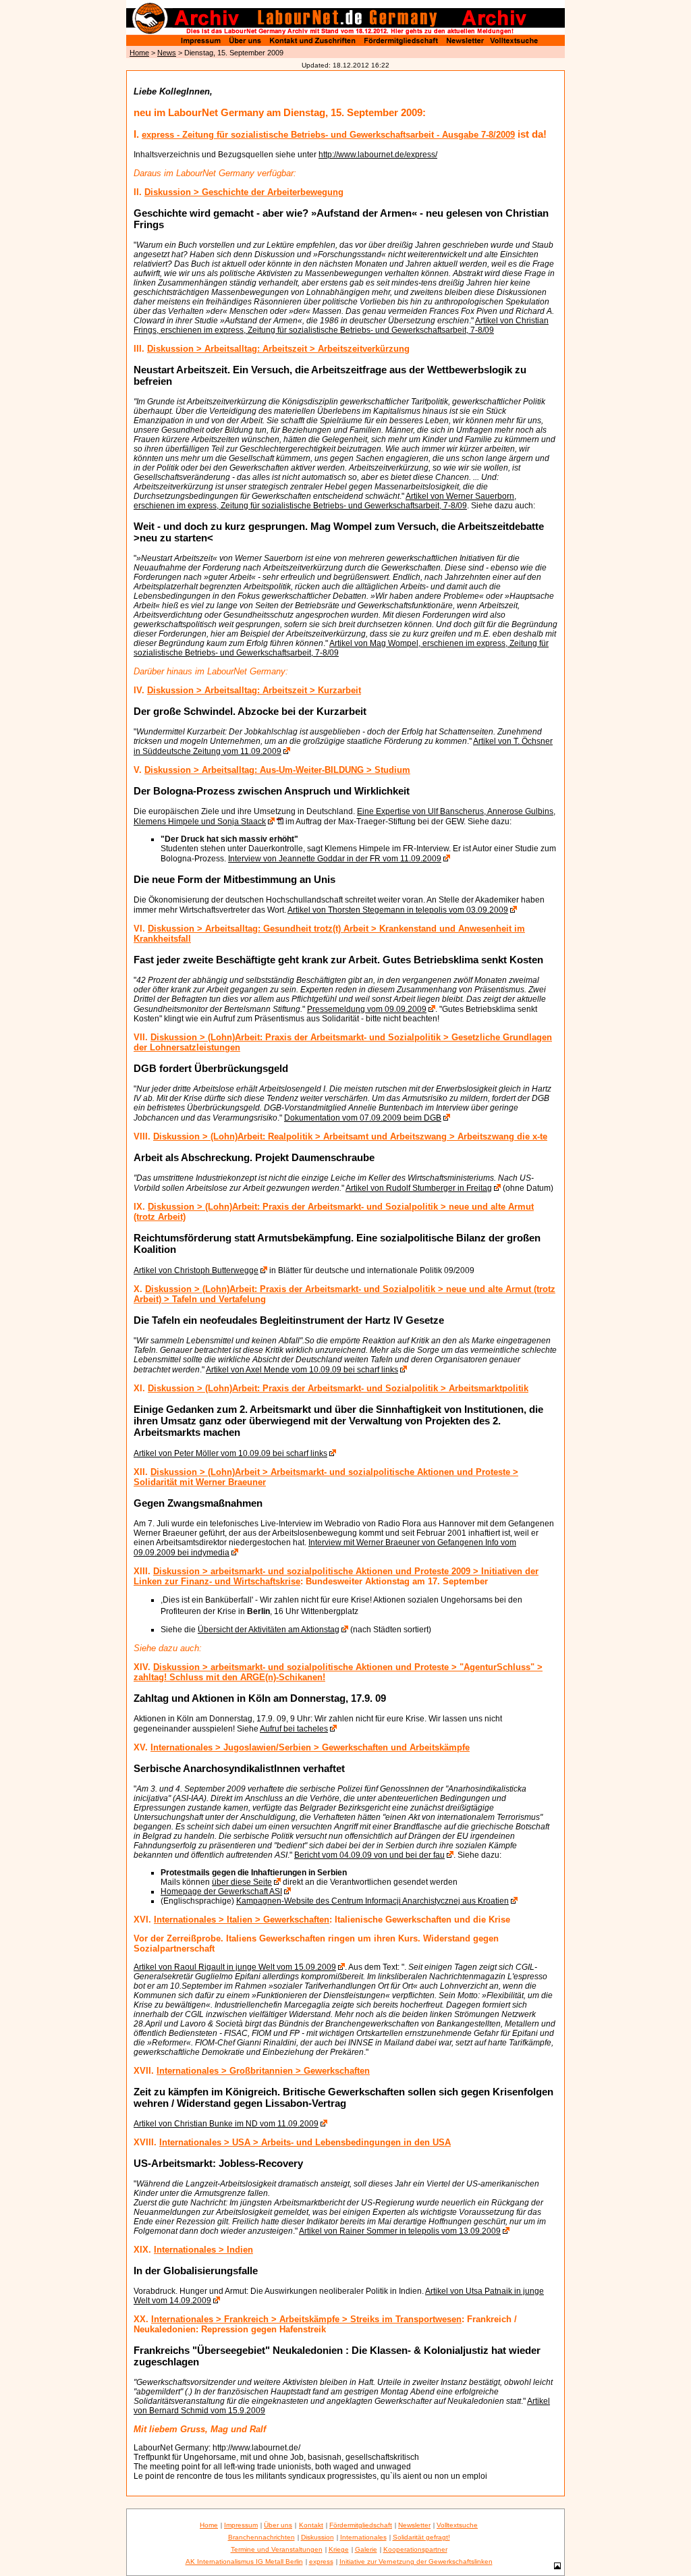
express (321, 2561)
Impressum (241, 2525)
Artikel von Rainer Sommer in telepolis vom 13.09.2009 (400, 2231)
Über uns (278, 2525)
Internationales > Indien (203, 2250)
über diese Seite (242, 1882)
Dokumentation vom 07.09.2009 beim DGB (363, 1118)
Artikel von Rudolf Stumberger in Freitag (419, 1188)
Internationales (363, 2537)
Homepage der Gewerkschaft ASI (221, 1891)
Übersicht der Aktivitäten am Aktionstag (269, 1630)
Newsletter (414, 2525)
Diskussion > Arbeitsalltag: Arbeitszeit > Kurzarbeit (254, 690)
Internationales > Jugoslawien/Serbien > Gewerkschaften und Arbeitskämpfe (310, 1747)
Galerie (366, 2549)
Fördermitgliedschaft (361, 2525)
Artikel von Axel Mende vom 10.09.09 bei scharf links (302, 1370)
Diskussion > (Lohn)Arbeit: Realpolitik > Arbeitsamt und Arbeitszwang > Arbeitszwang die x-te (350, 1136)
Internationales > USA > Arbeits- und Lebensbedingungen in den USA (305, 2142)
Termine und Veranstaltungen (277, 2549)
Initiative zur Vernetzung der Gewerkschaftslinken (416, 2561)
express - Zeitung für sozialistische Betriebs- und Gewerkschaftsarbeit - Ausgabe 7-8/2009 (328, 135)
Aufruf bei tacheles (294, 1729)
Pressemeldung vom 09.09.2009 (367, 1009)
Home (139, 53)
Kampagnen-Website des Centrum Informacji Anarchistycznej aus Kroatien (372, 1901)
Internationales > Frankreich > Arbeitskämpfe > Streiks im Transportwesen (306, 2319)
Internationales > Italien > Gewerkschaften (242, 1920)
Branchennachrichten (261, 2537)
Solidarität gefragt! (421, 2537)
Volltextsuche (457, 2525)
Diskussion (317, 2537)
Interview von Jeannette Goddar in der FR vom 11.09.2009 (335, 859)
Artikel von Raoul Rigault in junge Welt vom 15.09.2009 (235, 1967)
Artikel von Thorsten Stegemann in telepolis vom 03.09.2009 (398, 910)
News (167, 53)
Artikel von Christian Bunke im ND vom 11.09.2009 (226, 2124)
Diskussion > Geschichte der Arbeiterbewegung (244, 192)
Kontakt (311, 2525)
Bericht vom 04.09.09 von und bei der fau (369, 1855)
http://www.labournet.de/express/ (378, 155)
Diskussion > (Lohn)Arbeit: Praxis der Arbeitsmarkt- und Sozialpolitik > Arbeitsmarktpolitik (338, 1388)
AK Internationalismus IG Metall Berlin (244, 2561)
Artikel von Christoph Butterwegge (196, 1270)
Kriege (339, 2549)
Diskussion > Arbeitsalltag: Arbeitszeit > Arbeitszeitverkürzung (278, 349)
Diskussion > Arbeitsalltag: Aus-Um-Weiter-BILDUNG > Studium (277, 770)
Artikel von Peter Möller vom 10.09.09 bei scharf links (230, 1453)
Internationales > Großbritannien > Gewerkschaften (263, 2071)
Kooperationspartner (415, 2549)
